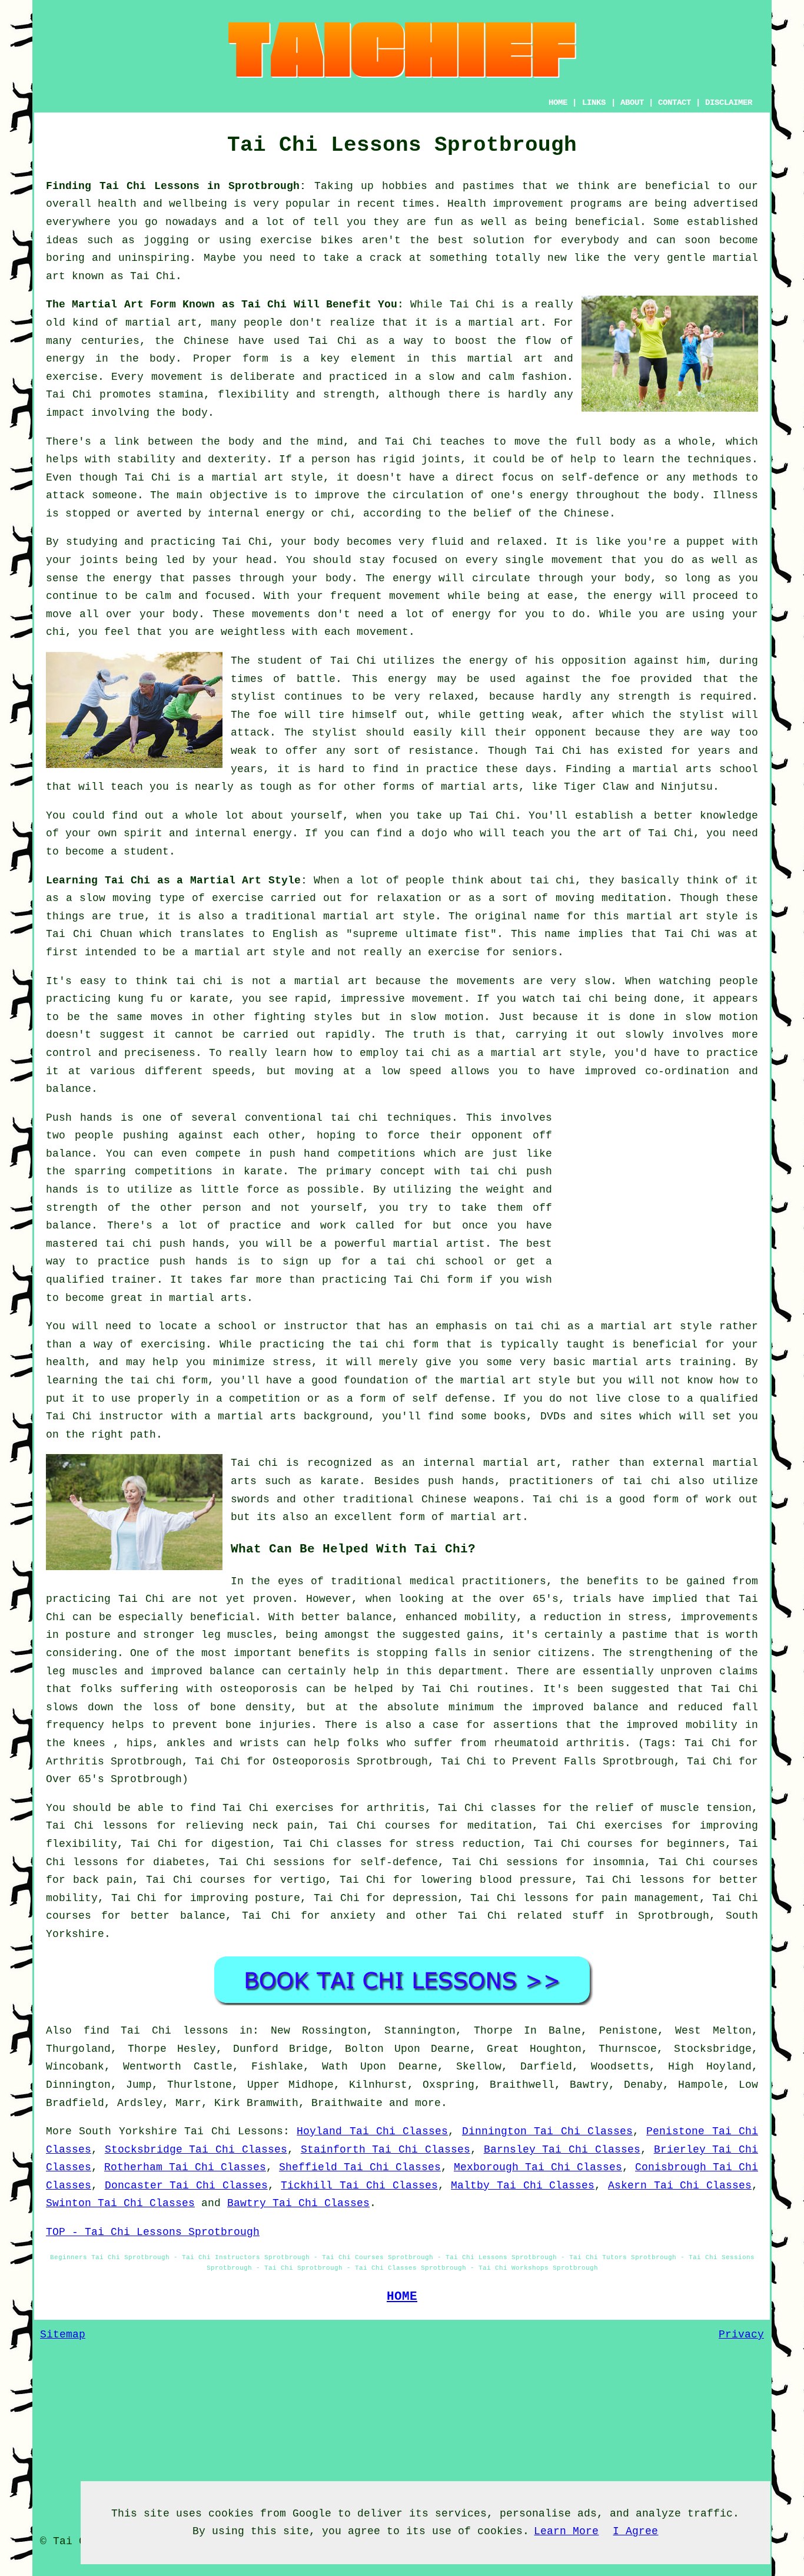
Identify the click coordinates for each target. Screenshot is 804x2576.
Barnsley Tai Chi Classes (562, 2150)
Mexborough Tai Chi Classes (538, 2167)
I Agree (635, 2531)
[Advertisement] (659, 1191)
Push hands (79, 1118)
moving (132, 898)
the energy (119, 578)
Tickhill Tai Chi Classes (359, 2186)
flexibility (253, 395)
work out (732, 1499)
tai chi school (435, 1261)
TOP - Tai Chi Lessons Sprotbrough (153, 2232)
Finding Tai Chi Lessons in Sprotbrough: (176, 186)
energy (549, 495)
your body (310, 542)
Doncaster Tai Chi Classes (186, 2186)
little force (240, 1190)
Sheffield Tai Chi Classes (360, 2167)
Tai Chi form (433, 1280)
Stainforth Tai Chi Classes (386, 2150)
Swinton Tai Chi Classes (120, 2203)
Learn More (566, 2531)
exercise (72, 377)
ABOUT (632, 102)
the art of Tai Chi (635, 833)
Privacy (741, 2335)
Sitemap (63, 2335)
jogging (166, 240)
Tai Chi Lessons (234, 2131)
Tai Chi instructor (105, 1416)
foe (268, 715)
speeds (231, 1071)
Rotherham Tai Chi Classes (185, 2167)
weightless (253, 632)
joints (441, 459)
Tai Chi (153, 276)
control (69, 1053)
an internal (438, 1463)
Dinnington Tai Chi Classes (547, 2131)
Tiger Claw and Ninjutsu (638, 787)
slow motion (447, 1017)
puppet (706, 542)
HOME (558, 102)
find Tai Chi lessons (156, 2031)
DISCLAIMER (729, 102)
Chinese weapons (470, 1499)
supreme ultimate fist (422, 934)
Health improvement (506, 204)
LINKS (594, 102)
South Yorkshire (128, 2131)
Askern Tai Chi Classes (680, 2186)
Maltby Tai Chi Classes (523, 2186)
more (428, 2103)
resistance (441, 751)
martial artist (439, 1244)
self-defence (600, 478)
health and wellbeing (162, 204)
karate (263, 1171)
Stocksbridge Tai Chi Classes (196, 2150)
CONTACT (675, 102)
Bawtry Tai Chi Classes (298, 2203)
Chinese (206, 341)
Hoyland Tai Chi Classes (372, 2131)
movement (177, 377)
